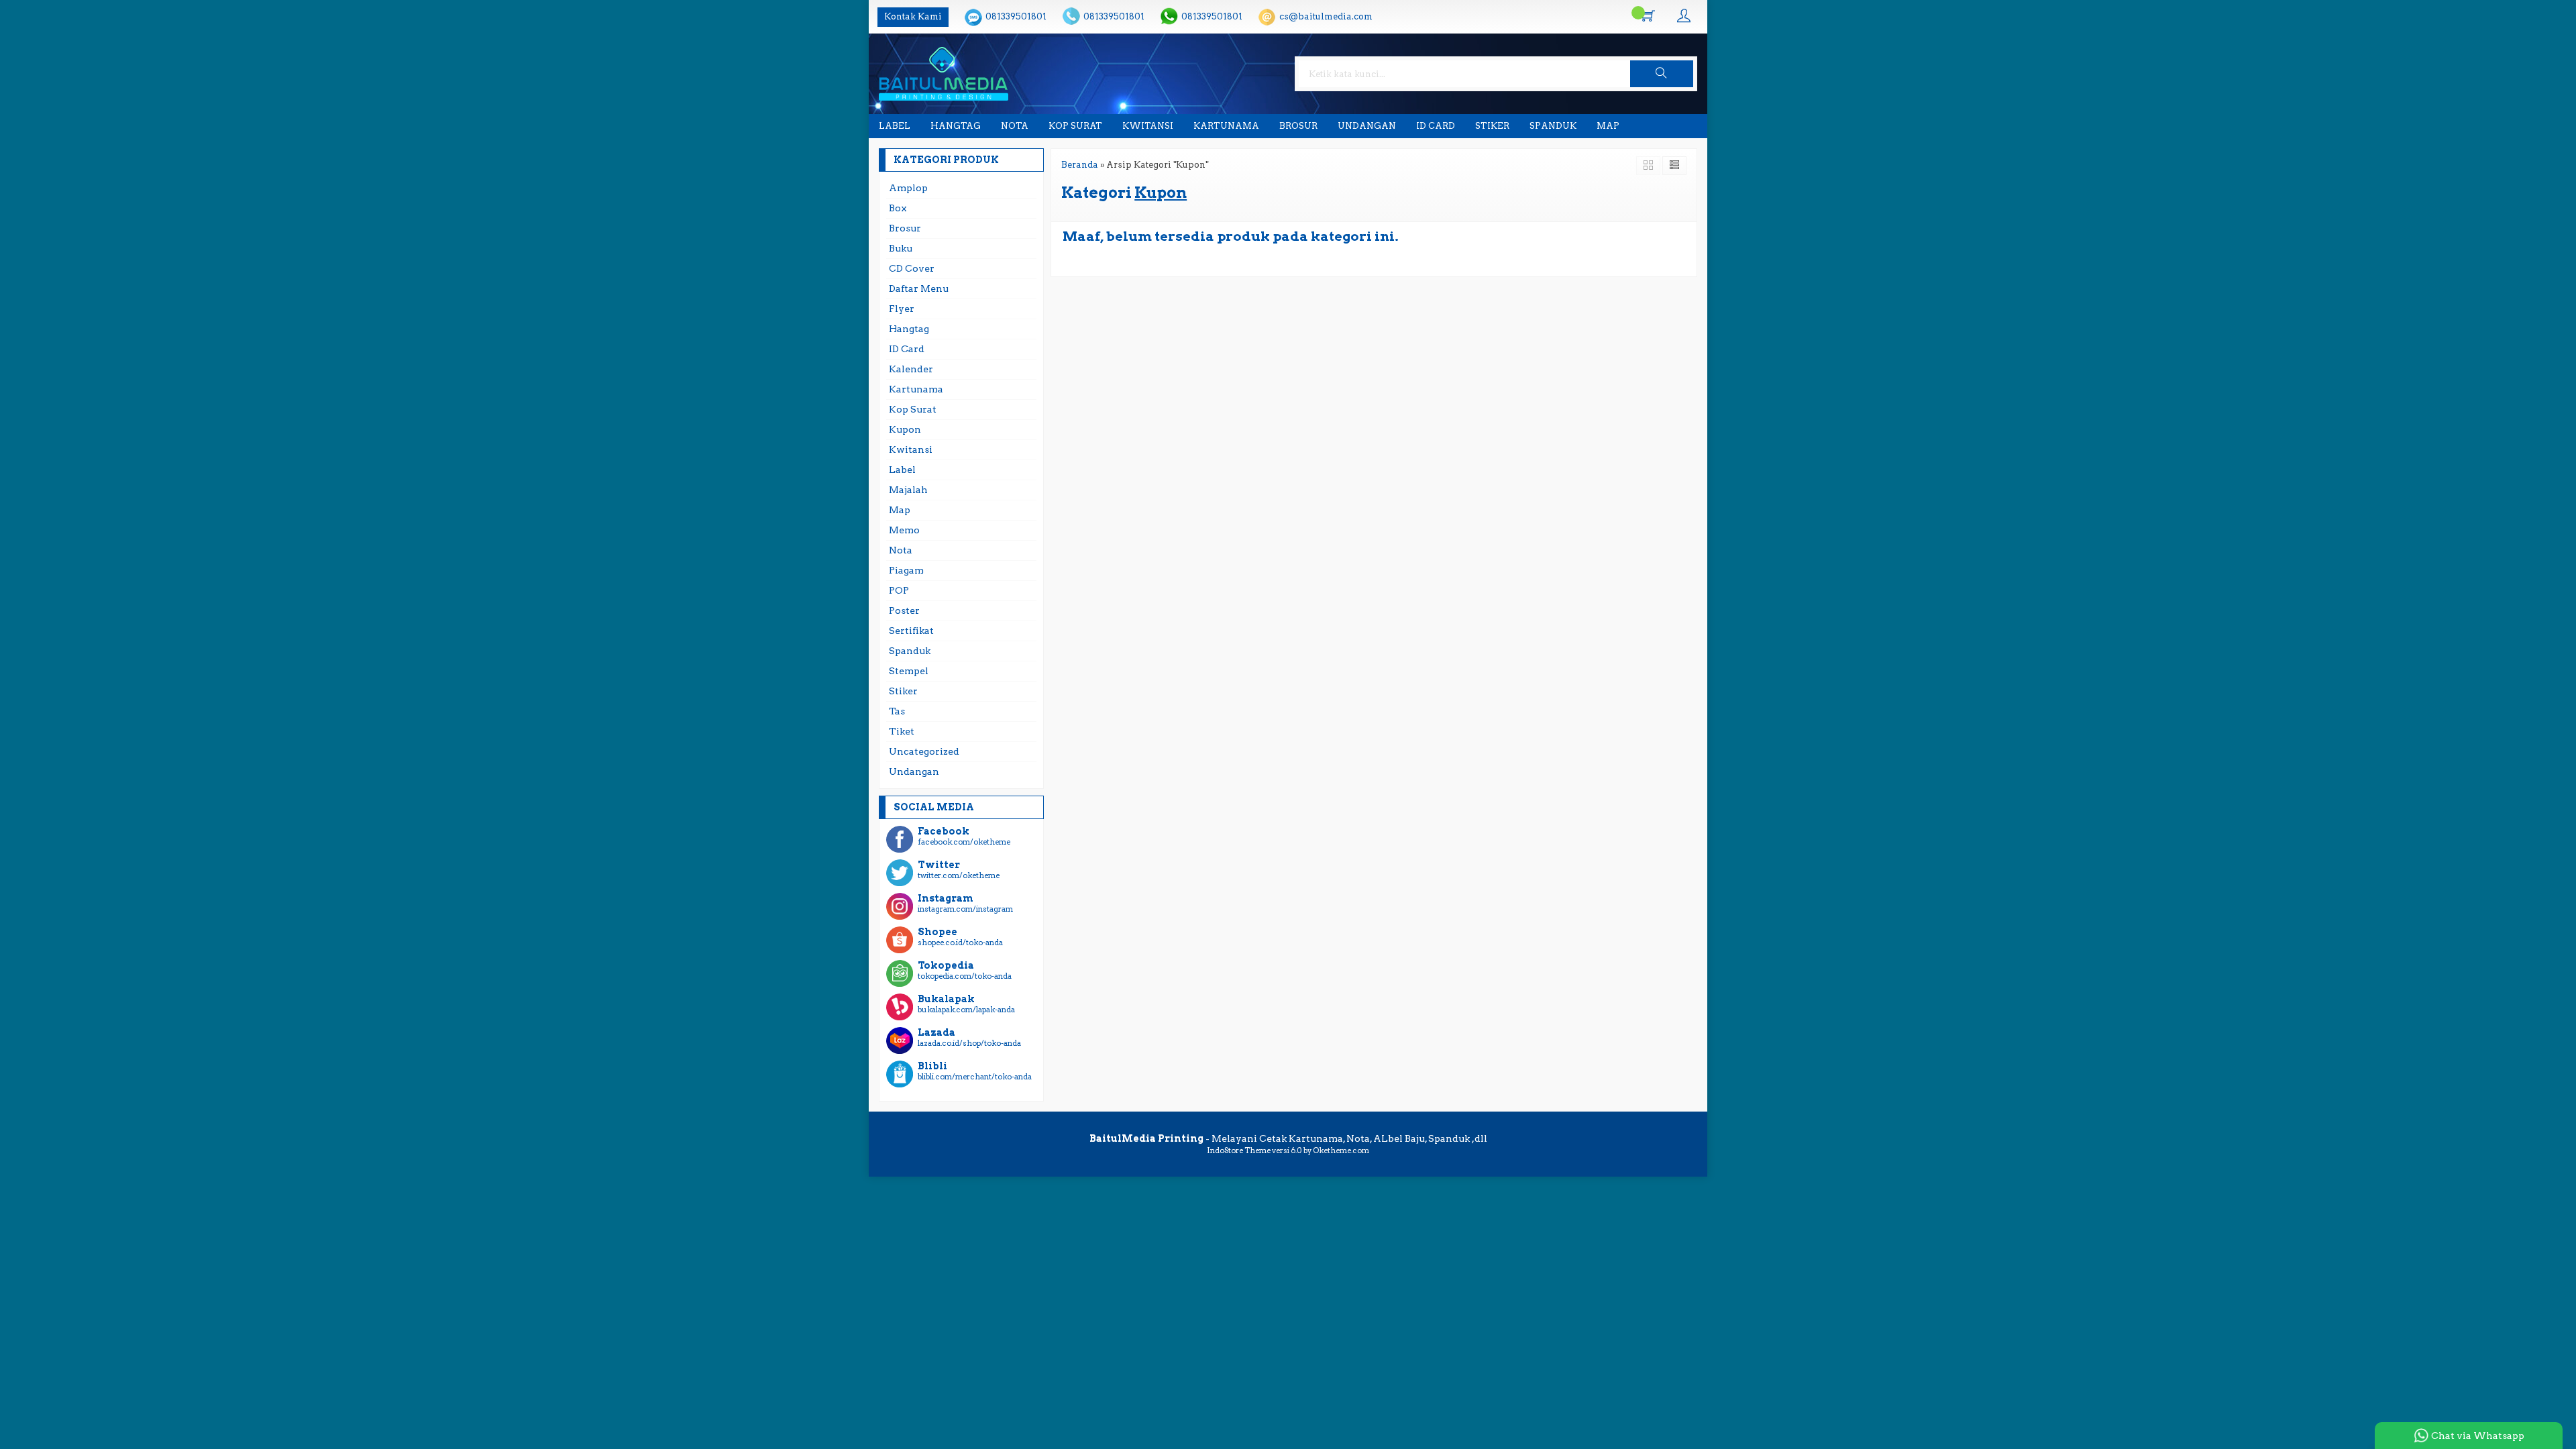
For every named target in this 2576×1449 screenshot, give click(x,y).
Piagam (906, 570)
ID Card (1436, 126)
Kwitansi (1148, 126)
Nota (1015, 126)
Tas (897, 711)
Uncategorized (924, 751)
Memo (904, 530)
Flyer (902, 309)
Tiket (902, 731)
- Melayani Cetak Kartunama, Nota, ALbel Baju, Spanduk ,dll (1288, 1138)
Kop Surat (1075, 126)
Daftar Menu (919, 288)
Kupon (905, 429)
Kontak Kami (913, 16)
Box (898, 208)
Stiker (1492, 126)
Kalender (911, 369)
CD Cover (912, 268)
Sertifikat (911, 631)
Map (1608, 126)
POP (899, 590)
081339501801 (1016, 16)
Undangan (1367, 126)
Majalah (908, 490)
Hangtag (956, 126)
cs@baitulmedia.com (1326, 16)
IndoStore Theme (1239, 1150)
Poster (904, 610)
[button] (1662, 74)
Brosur (1298, 126)
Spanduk (1553, 126)
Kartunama (1226, 126)
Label (895, 126)
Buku (901, 248)
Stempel (909, 671)
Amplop (908, 188)
